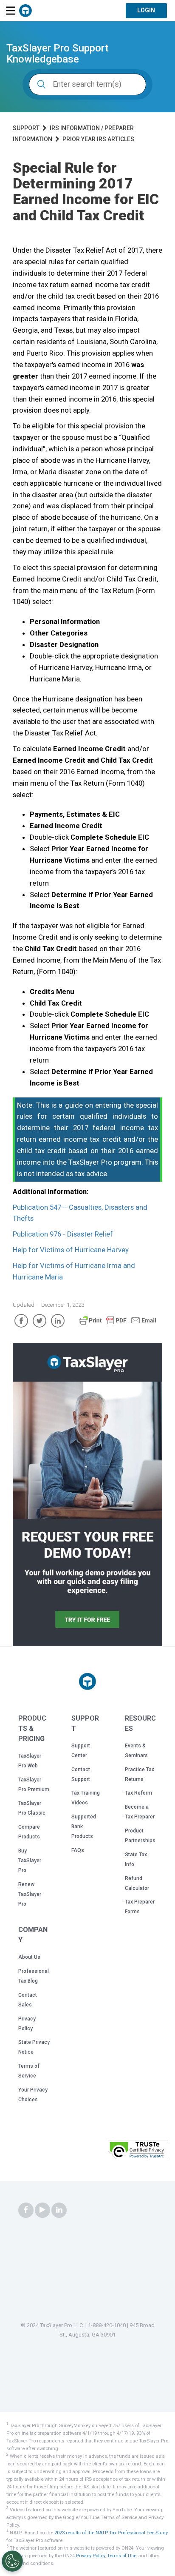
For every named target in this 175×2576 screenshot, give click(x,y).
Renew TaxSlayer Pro (30, 1894)
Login (146, 10)
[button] (83, 2152)
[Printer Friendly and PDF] (118, 1324)
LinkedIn (58, 1321)
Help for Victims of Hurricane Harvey (71, 1250)
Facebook (21, 1321)
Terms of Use (122, 2556)
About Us (29, 1957)
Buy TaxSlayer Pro (30, 1861)
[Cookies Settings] (12, 2561)
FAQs (78, 1850)
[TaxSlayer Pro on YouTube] (42, 2210)
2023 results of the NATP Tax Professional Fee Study (111, 2533)
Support (26, 128)
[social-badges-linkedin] (59, 2210)
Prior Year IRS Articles (98, 139)
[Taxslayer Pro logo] (87, 1681)
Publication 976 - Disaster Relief (63, 1234)
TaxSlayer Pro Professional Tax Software (25, 11)
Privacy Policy (90, 2556)
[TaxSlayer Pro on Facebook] (26, 2210)
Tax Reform (138, 1793)
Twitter (40, 1321)
